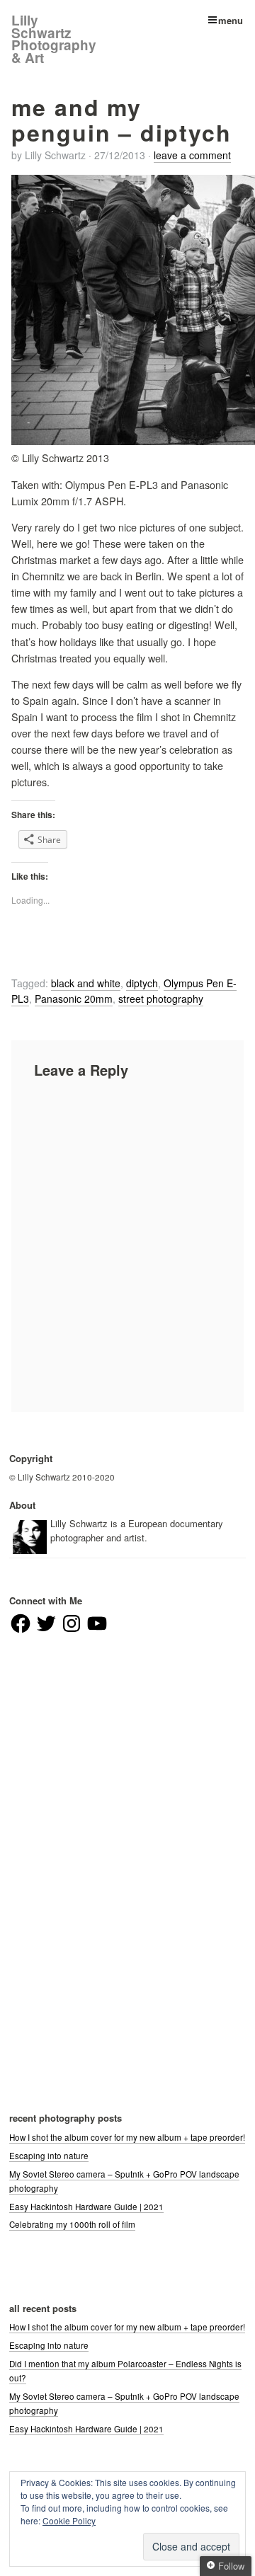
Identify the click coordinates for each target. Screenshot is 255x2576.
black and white (86, 983)
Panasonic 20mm (74, 999)
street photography (161, 999)
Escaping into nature (49, 2156)
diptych (142, 983)
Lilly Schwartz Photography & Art (54, 39)
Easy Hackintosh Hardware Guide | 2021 (86, 2207)
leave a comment (192, 155)
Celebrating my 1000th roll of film (72, 2224)
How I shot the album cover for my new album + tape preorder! (127, 2137)
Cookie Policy (69, 2520)
